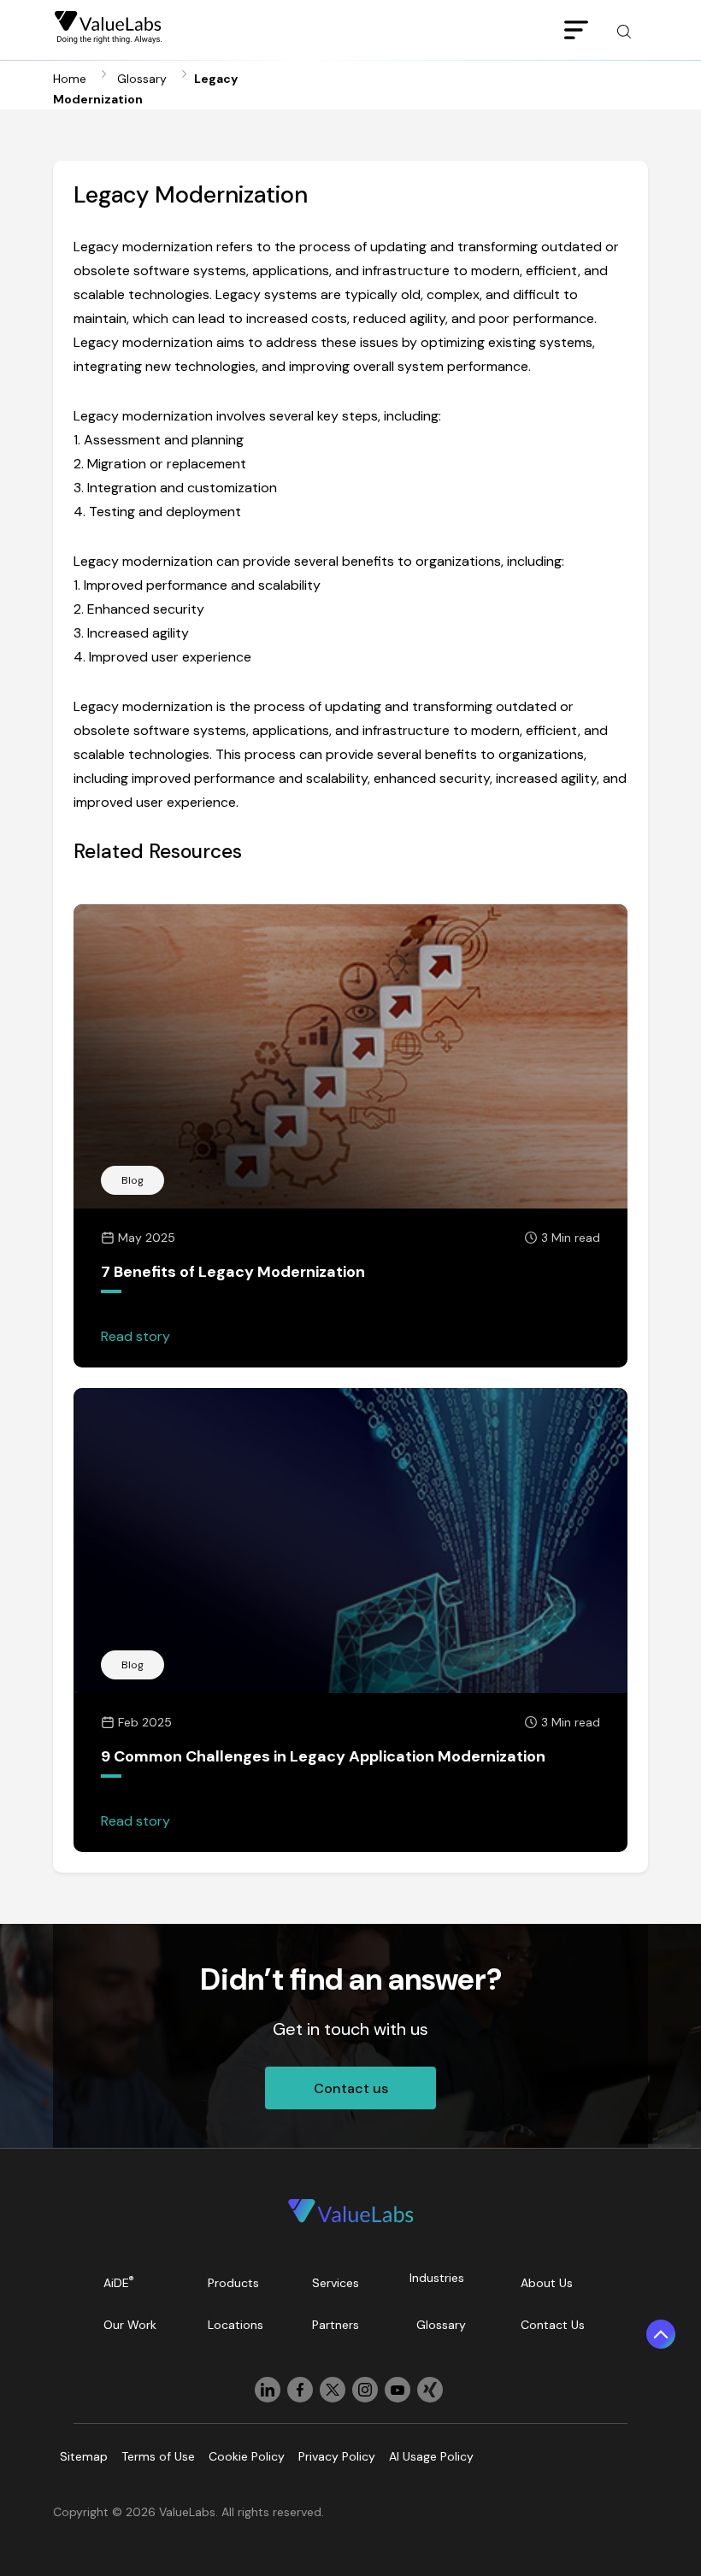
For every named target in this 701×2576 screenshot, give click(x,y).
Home (70, 79)
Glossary (142, 79)
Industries (437, 2278)
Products (233, 2283)
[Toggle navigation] (576, 31)
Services (336, 2283)
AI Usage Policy (431, 2456)
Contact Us (553, 2325)
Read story (135, 1336)
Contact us (351, 2088)
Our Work (130, 2325)
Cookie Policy (247, 2456)
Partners (336, 2325)
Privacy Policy (337, 2456)
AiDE (119, 2282)
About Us (547, 2283)
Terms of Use (158, 2456)
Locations (236, 2325)
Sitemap (84, 2456)
